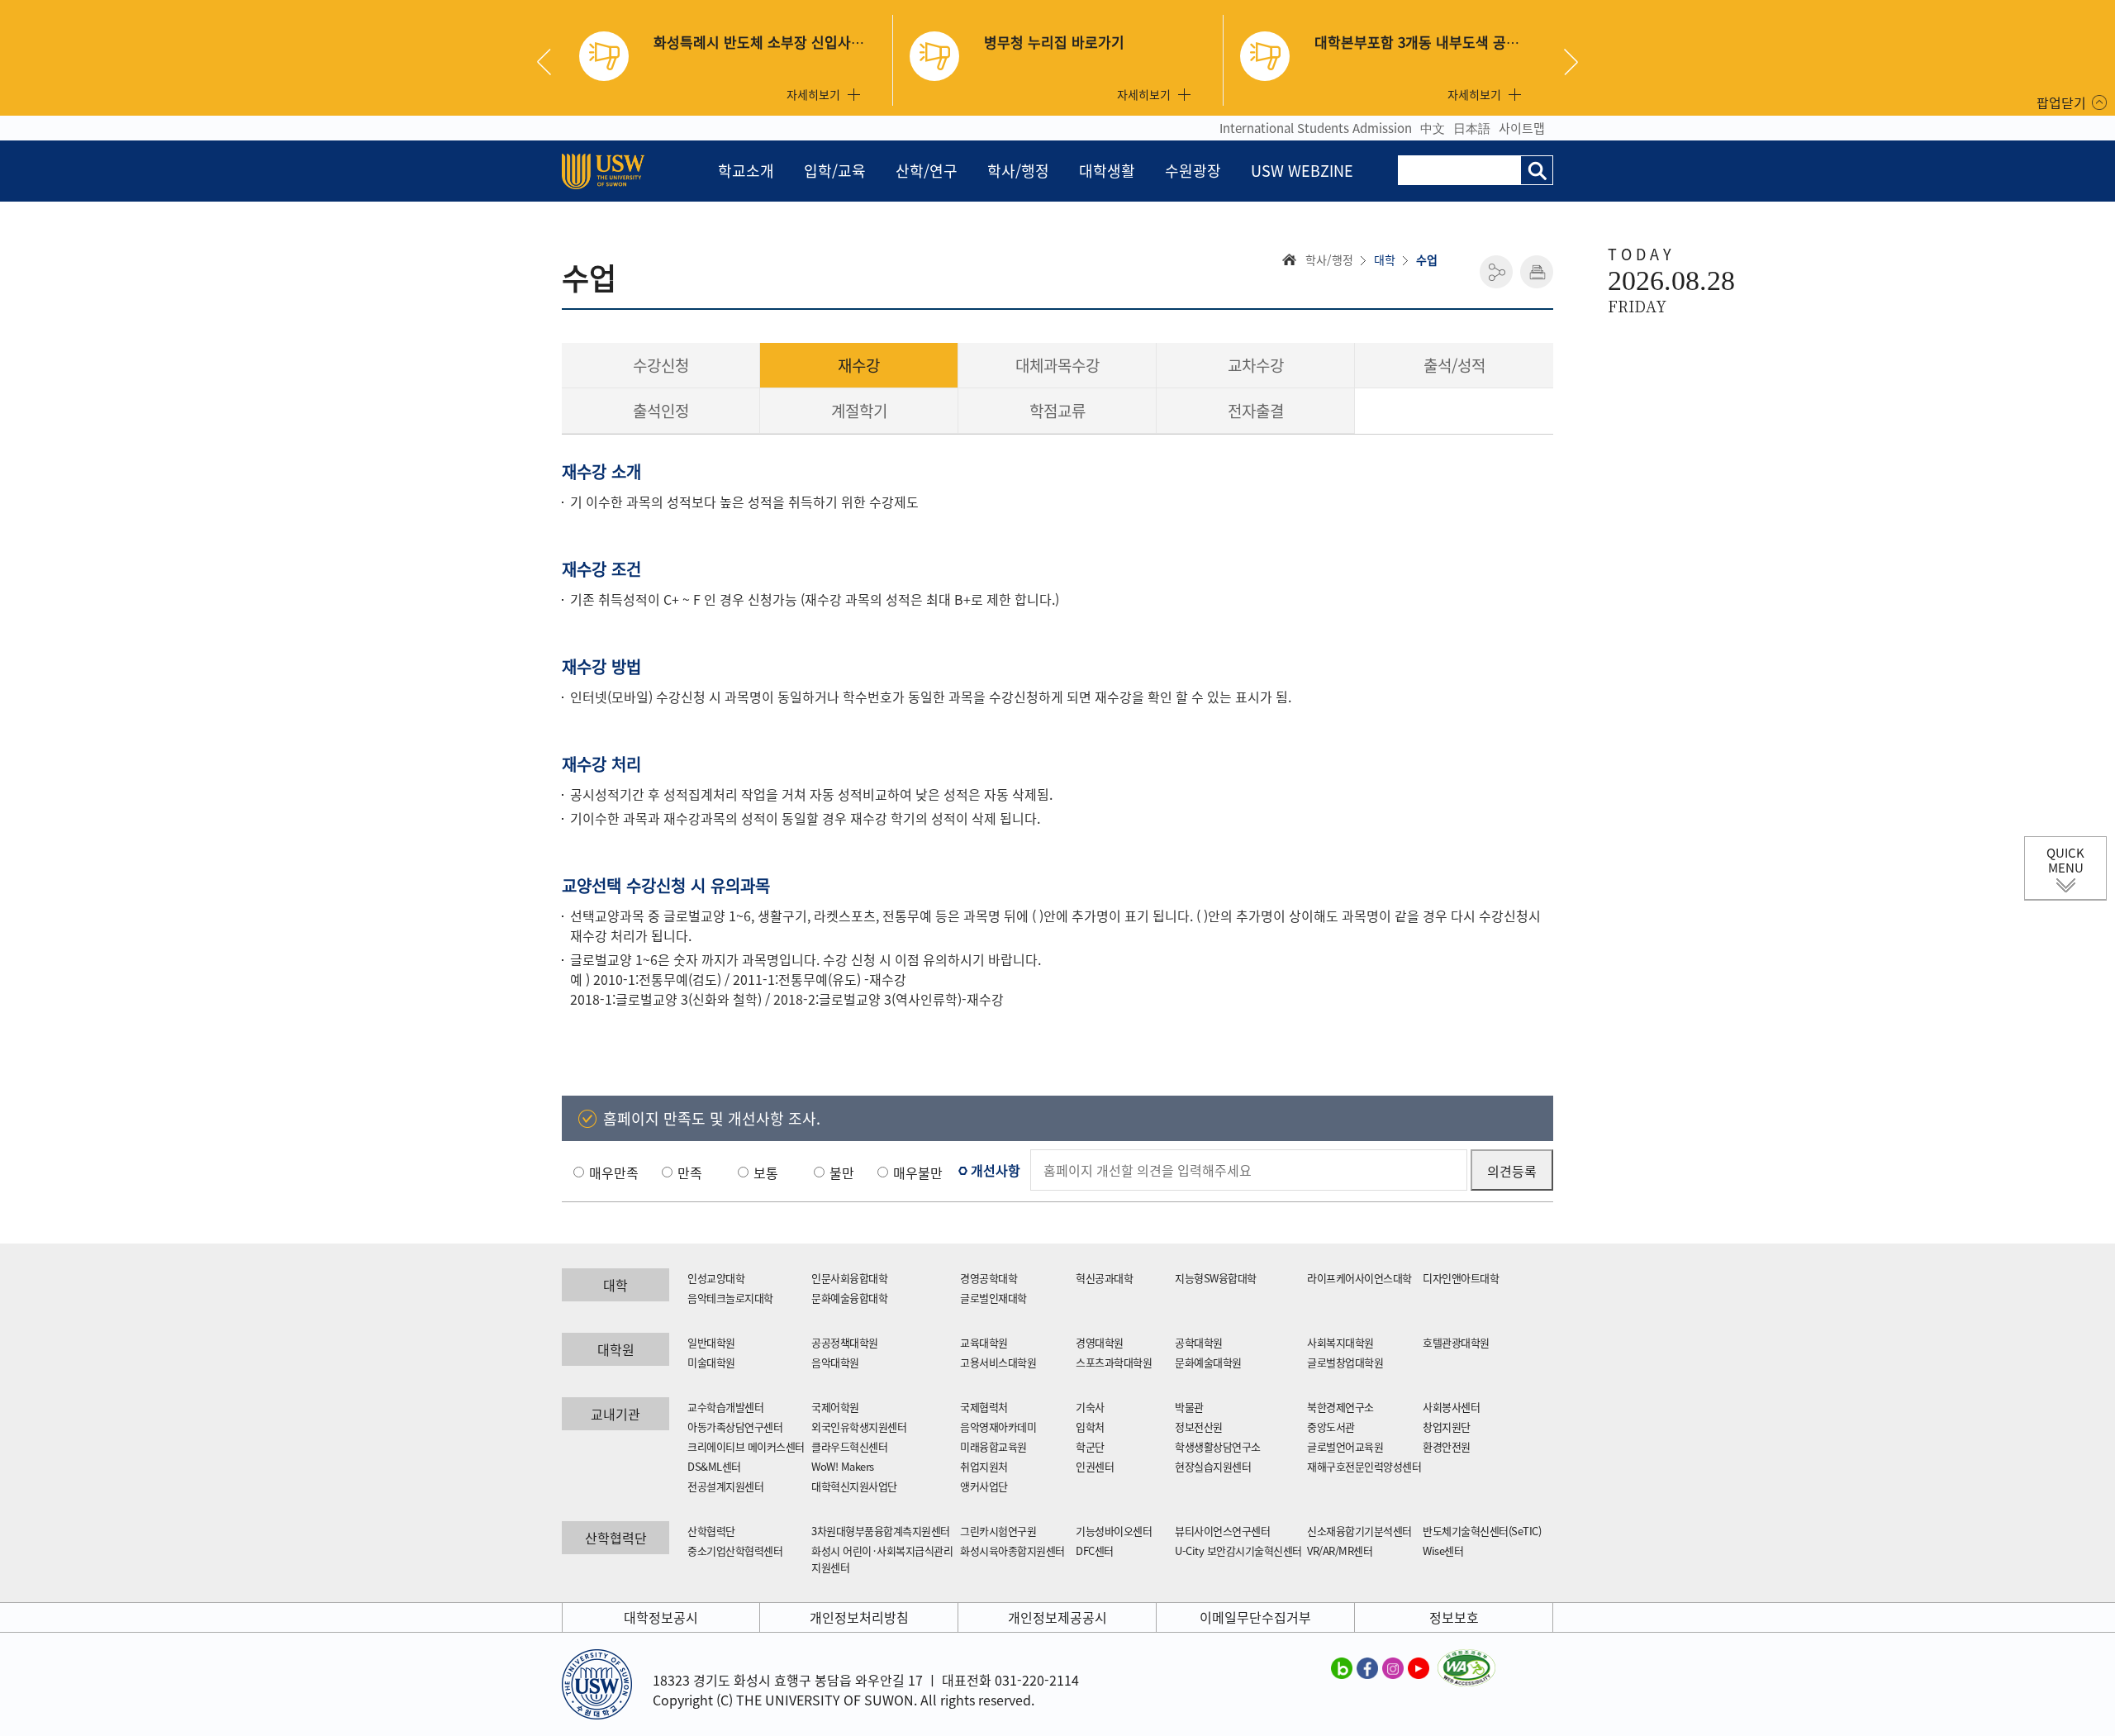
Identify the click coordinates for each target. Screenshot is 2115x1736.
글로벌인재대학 (993, 1298)
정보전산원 (1199, 1427)
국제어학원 (835, 1407)
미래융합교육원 (993, 1446)
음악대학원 (835, 1362)
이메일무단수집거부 (1255, 1617)
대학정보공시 (661, 1617)
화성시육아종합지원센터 (1012, 1551)
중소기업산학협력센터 (735, 1551)
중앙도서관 (1331, 1427)
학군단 (1090, 1446)
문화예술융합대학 (849, 1298)
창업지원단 (1447, 1427)
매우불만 (918, 1172)
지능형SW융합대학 (1216, 1278)
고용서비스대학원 (998, 1362)
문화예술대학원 (1208, 1362)
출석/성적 (1454, 365)
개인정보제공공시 (1057, 1617)
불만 (842, 1172)
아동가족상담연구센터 (735, 1427)
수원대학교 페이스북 (1367, 1667)
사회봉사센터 (1451, 1407)
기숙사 (1090, 1407)
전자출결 (1256, 411)
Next (1571, 62)
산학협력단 (711, 1531)
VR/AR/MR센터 (1340, 1551)
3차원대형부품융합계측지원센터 (881, 1531)
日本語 (1472, 128)
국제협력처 (984, 1407)
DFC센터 (1095, 1551)
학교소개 (746, 171)
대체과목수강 (1057, 365)
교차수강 (1256, 365)
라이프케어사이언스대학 (1359, 1278)
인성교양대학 (716, 1278)
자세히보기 (813, 94)
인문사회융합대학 (849, 1278)
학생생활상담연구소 (1218, 1446)
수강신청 (661, 365)
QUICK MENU (2065, 860)
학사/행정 (1018, 171)
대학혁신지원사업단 (854, 1486)
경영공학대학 (989, 1278)
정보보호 (1454, 1617)
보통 (766, 1172)
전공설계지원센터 (725, 1486)
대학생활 (1107, 171)
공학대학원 (1199, 1342)
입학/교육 (835, 171)
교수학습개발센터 (725, 1407)
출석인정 (661, 411)
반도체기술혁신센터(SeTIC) (1482, 1531)
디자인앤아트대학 (1461, 1278)
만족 (690, 1172)
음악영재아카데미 (998, 1427)
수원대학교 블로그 (1342, 1667)
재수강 (859, 365)
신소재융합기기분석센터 (1359, 1531)
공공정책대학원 (845, 1342)
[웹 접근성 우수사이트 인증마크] (1466, 1659)
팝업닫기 (2061, 102)
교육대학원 (984, 1342)
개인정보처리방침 (859, 1617)
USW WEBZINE (1302, 171)
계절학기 (859, 411)
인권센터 (1095, 1466)
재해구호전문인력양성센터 (1364, 1466)
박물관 (1189, 1407)
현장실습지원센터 (1213, 1466)
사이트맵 (1522, 128)
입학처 (1090, 1427)
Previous (550, 62)
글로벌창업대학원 (1345, 1362)
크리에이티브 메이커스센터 (746, 1446)
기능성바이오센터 (1114, 1531)
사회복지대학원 (1340, 1342)
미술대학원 (711, 1362)
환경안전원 (1447, 1446)
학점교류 (1057, 411)
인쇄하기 (1537, 272)
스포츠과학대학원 (1114, 1362)
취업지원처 (984, 1466)
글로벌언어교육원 (1345, 1446)
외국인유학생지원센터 (859, 1427)
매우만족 (614, 1172)
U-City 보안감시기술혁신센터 (1238, 1551)
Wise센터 (1443, 1551)
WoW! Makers (843, 1466)
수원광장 (1193, 171)
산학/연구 (927, 171)
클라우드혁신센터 (849, 1446)
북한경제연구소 (1340, 1407)
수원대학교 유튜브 (1419, 1667)
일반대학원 (711, 1342)
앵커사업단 (984, 1486)
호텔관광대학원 (1456, 1342)
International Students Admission (1316, 128)
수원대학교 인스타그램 (1393, 1667)
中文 (1433, 128)
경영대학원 (1100, 1342)
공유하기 (1496, 272)
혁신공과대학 (1104, 1278)
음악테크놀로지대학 (730, 1298)
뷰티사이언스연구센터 (1222, 1531)
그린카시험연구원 (998, 1531)
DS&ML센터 (714, 1466)
